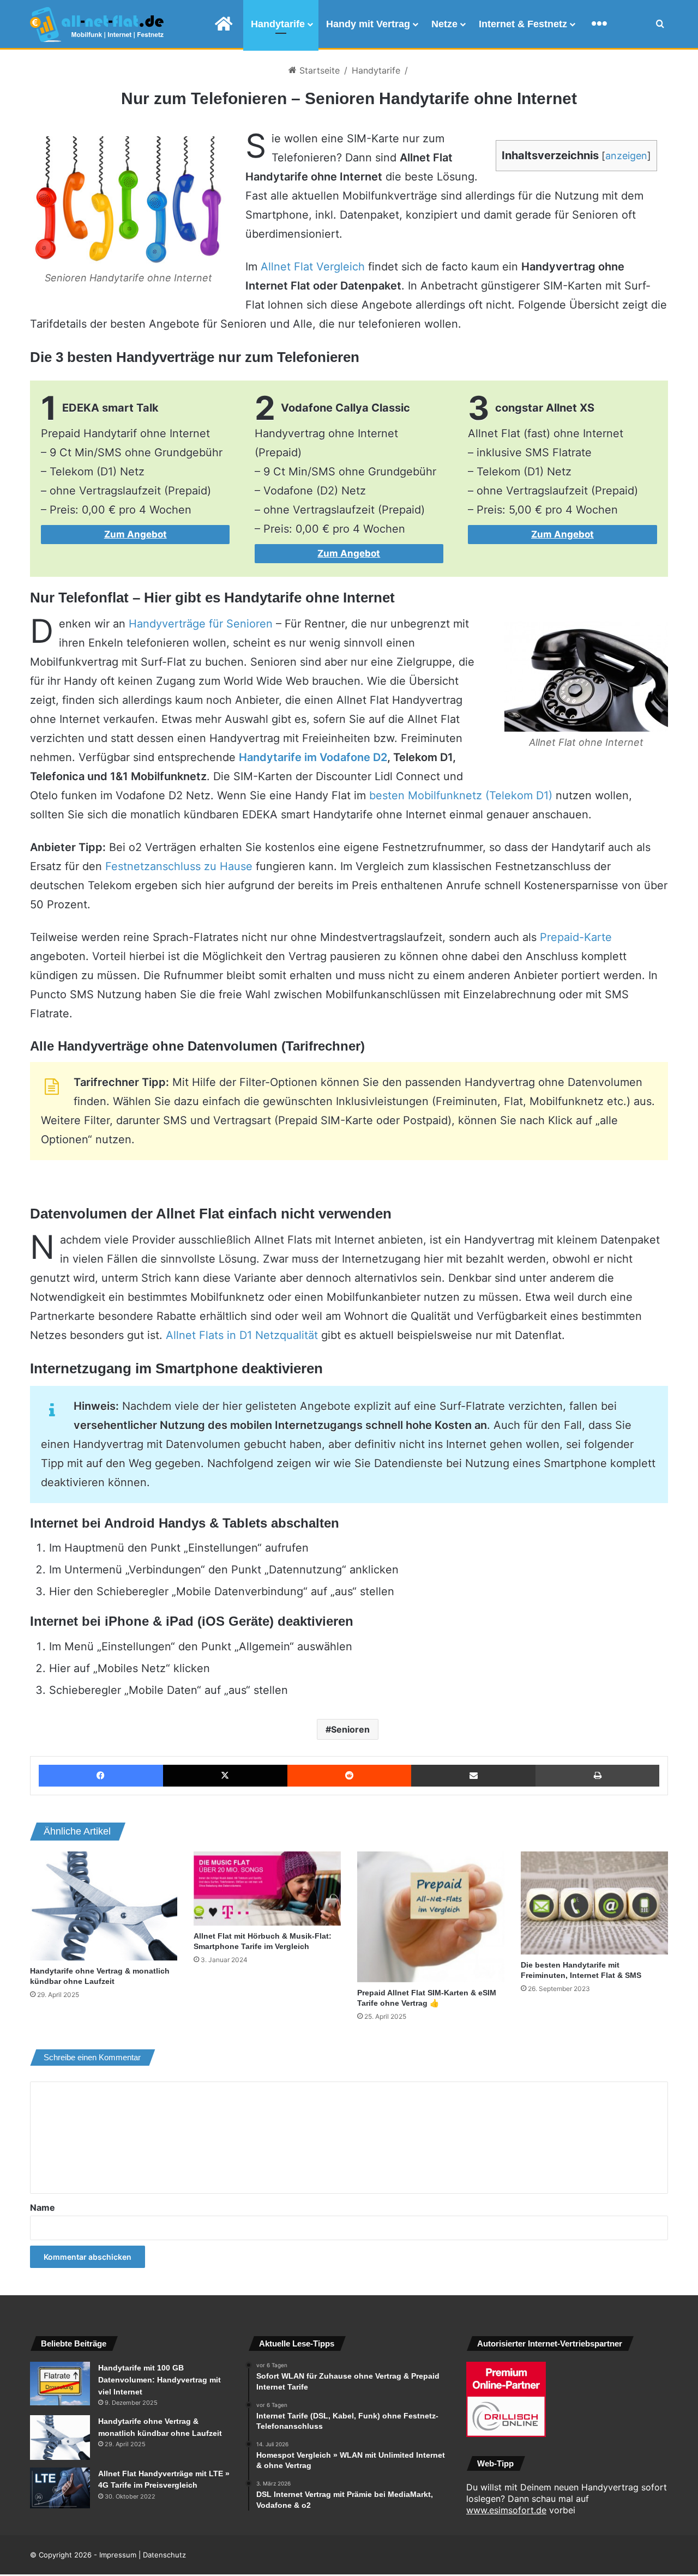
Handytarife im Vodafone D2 (313, 757)
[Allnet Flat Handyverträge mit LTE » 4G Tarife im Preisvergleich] (60, 2488)
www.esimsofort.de (506, 2510)
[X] (225, 1776)
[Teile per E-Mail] (473, 1776)
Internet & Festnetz (523, 24)
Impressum (118, 2555)
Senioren (350, 1729)
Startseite (318, 70)
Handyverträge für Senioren (201, 624)
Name (43, 2207)
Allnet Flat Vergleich (313, 267)
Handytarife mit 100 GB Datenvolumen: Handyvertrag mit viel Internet (160, 2379)
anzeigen (626, 156)
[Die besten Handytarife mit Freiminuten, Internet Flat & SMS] (594, 1903)
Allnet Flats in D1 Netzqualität (242, 1335)
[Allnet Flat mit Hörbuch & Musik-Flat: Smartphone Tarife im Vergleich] (267, 1889)
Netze (444, 24)
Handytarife (278, 24)
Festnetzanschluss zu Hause (179, 866)
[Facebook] (101, 1776)
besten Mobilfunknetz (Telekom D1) (461, 795)
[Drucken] (597, 1776)
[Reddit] (350, 1776)
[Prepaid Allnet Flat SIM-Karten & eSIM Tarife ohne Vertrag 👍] (431, 1917)
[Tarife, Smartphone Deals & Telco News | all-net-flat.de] (97, 25)
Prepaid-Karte (576, 937)
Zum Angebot (136, 534)
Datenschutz (164, 2555)
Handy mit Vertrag (368, 24)
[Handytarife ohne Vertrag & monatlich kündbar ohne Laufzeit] (104, 1906)
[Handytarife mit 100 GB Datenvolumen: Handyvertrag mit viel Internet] (60, 2384)
